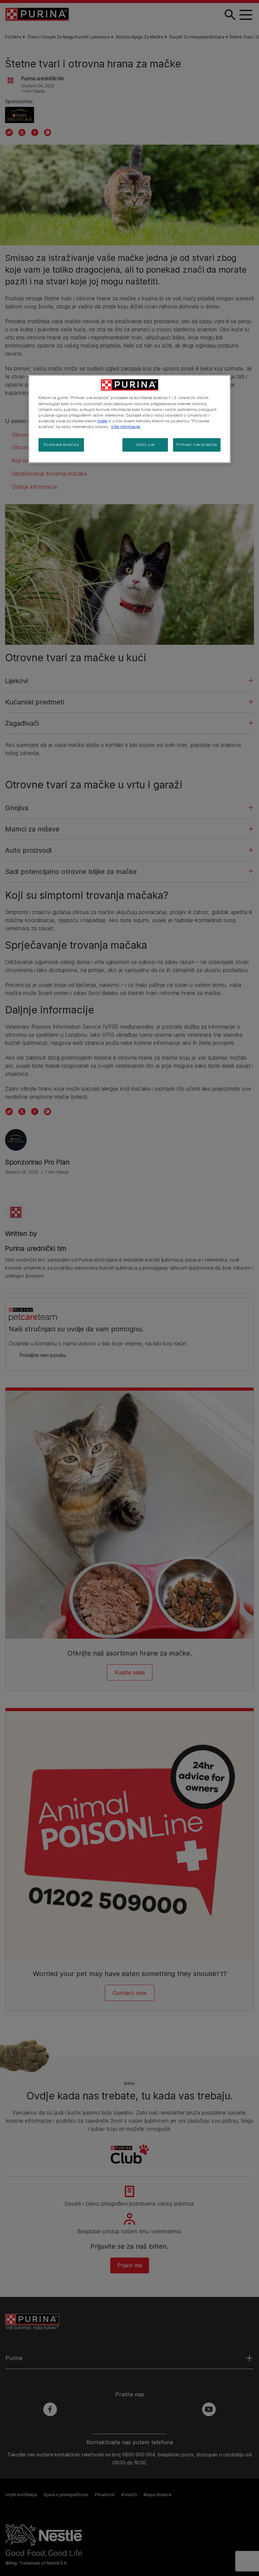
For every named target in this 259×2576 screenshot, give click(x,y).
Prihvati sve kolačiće (197, 445)
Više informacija (126, 427)
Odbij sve (145, 445)
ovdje (102, 421)
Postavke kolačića (61, 445)
